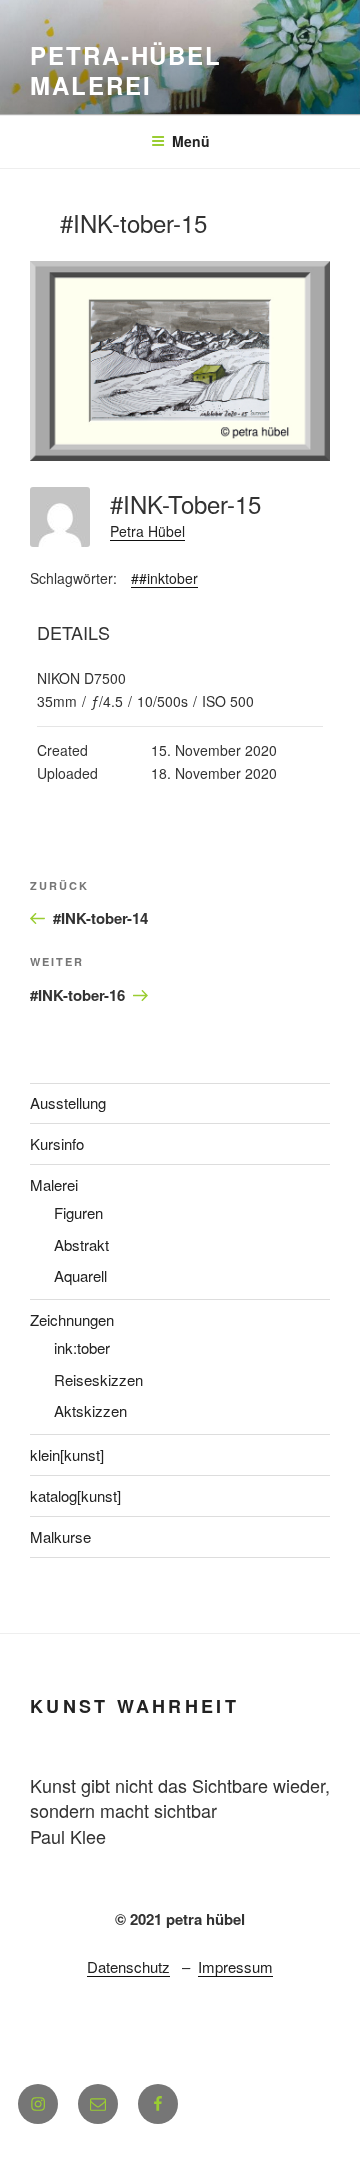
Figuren (78, 1212)
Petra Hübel (147, 531)
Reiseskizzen (98, 1379)
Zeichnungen (72, 1319)
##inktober (164, 578)
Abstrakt (81, 1244)
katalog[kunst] (75, 1495)
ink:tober (82, 1347)
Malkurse (60, 1536)
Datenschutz (128, 1966)
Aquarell (80, 1275)
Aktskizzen (90, 1410)
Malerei (54, 1184)
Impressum (235, 1966)
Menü (191, 141)
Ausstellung (68, 1102)
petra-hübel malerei (126, 70)
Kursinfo (57, 1143)
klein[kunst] (67, 1454)
